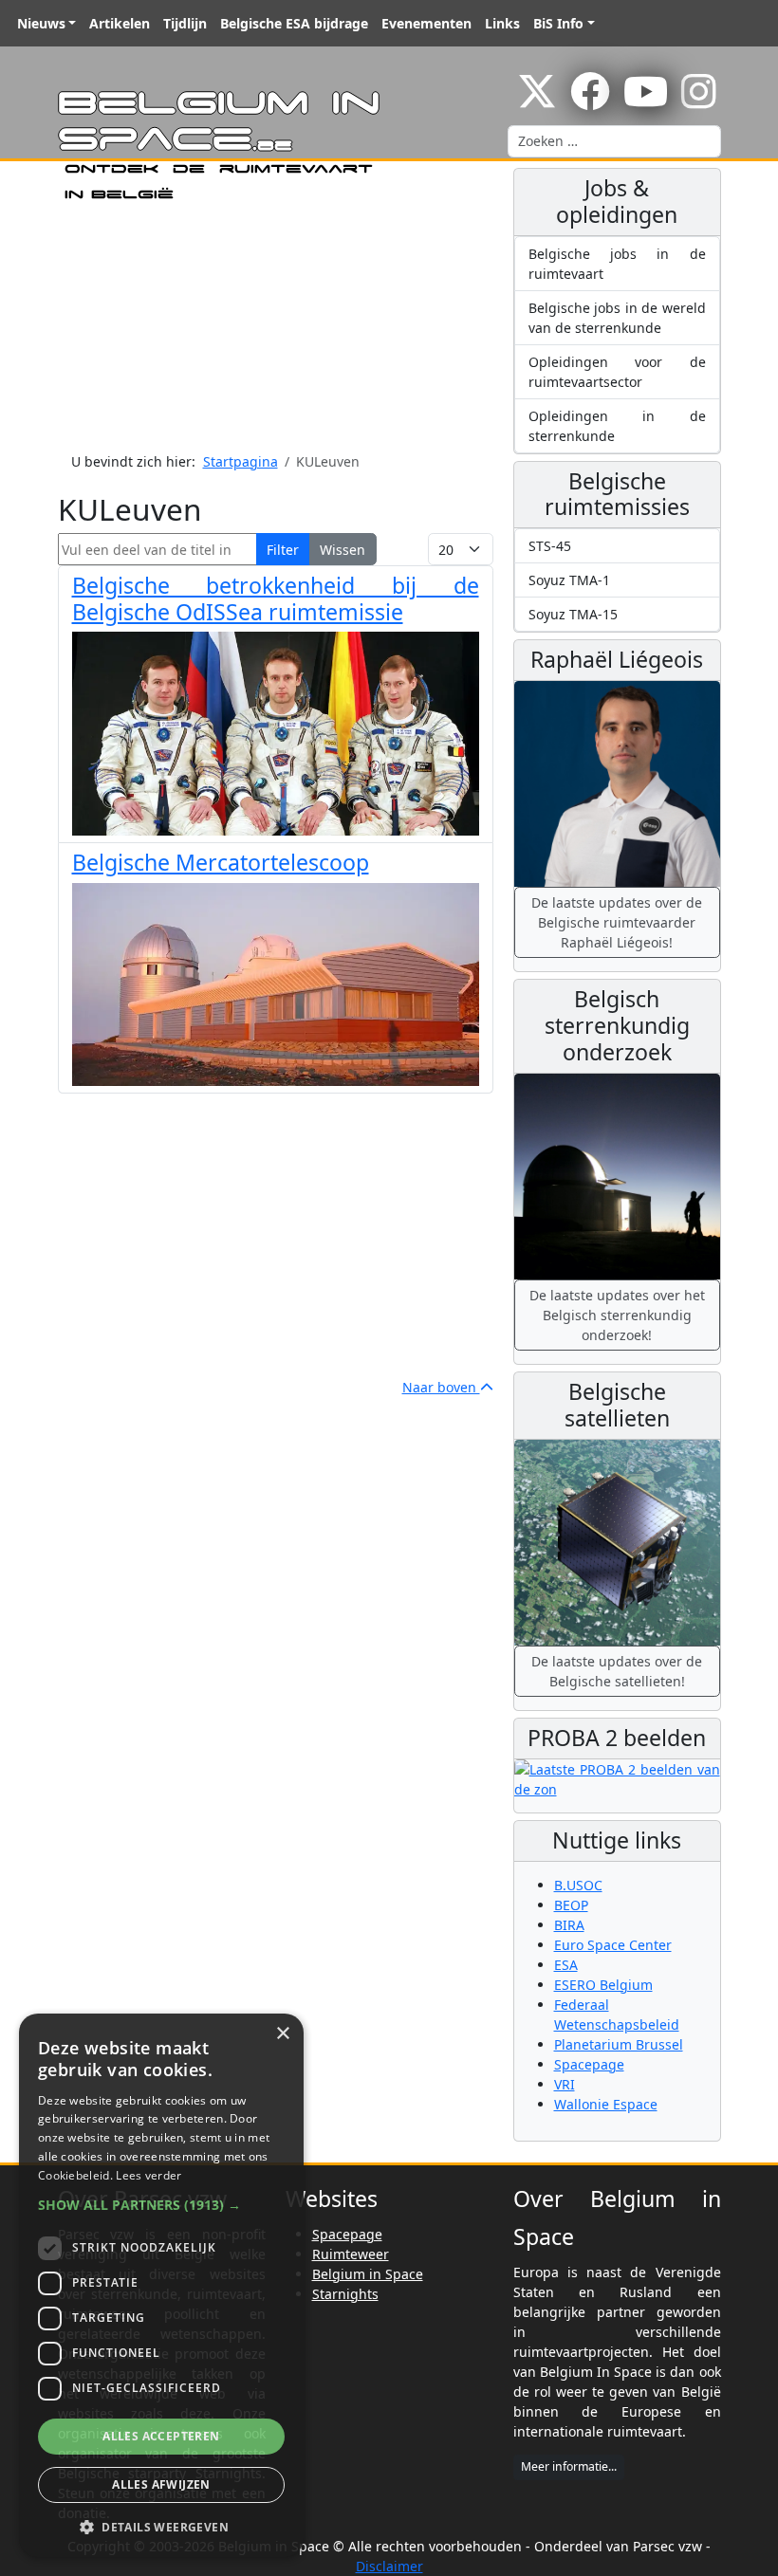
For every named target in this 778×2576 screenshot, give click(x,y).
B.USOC (578, 1885)
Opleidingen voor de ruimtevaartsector (617, 372)
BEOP (571, 1905)
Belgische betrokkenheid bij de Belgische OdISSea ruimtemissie (276, 598)
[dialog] (161, 2285)
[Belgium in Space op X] (537, 101)
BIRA (569, 1925)
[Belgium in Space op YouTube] (646, 101)
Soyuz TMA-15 (573, 614)
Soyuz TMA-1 (569, 580)
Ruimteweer (351, 2254)
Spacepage (589, 2064)
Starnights (345, 2294)
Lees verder (148, 2175)
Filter (283, 550)
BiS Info (558, 23)
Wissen (343, 550)
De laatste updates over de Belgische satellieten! (617, 1671)
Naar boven (441, 1387)
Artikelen (120, 23)
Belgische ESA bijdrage (294, 23)
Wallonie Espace (606, 2104)
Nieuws (41, 23)
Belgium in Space (368, 2274)
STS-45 (550, 546)
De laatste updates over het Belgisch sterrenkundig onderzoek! (617, 1315)
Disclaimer (389, 2566)
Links (502, 23)
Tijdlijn (185, 23)
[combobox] (614, 141)
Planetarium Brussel (619, 2044)
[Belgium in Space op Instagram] (699, 101)
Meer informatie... (569, 2466)
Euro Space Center (613, 1945)
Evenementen (426, 23)
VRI (565, 2084)
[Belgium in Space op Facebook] (590, 101)
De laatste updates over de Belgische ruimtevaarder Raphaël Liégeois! (617, 922)
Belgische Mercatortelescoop (221, 862)
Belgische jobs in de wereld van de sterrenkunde (617, 318)
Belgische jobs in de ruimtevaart (617, 264)
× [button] (282, 2034)
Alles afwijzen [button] (161, 2484)
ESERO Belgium (603, 1985)
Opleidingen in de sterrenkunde (617, 426)
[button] (161, 2205)
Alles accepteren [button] (161, 2436)
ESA (566, 1965)
